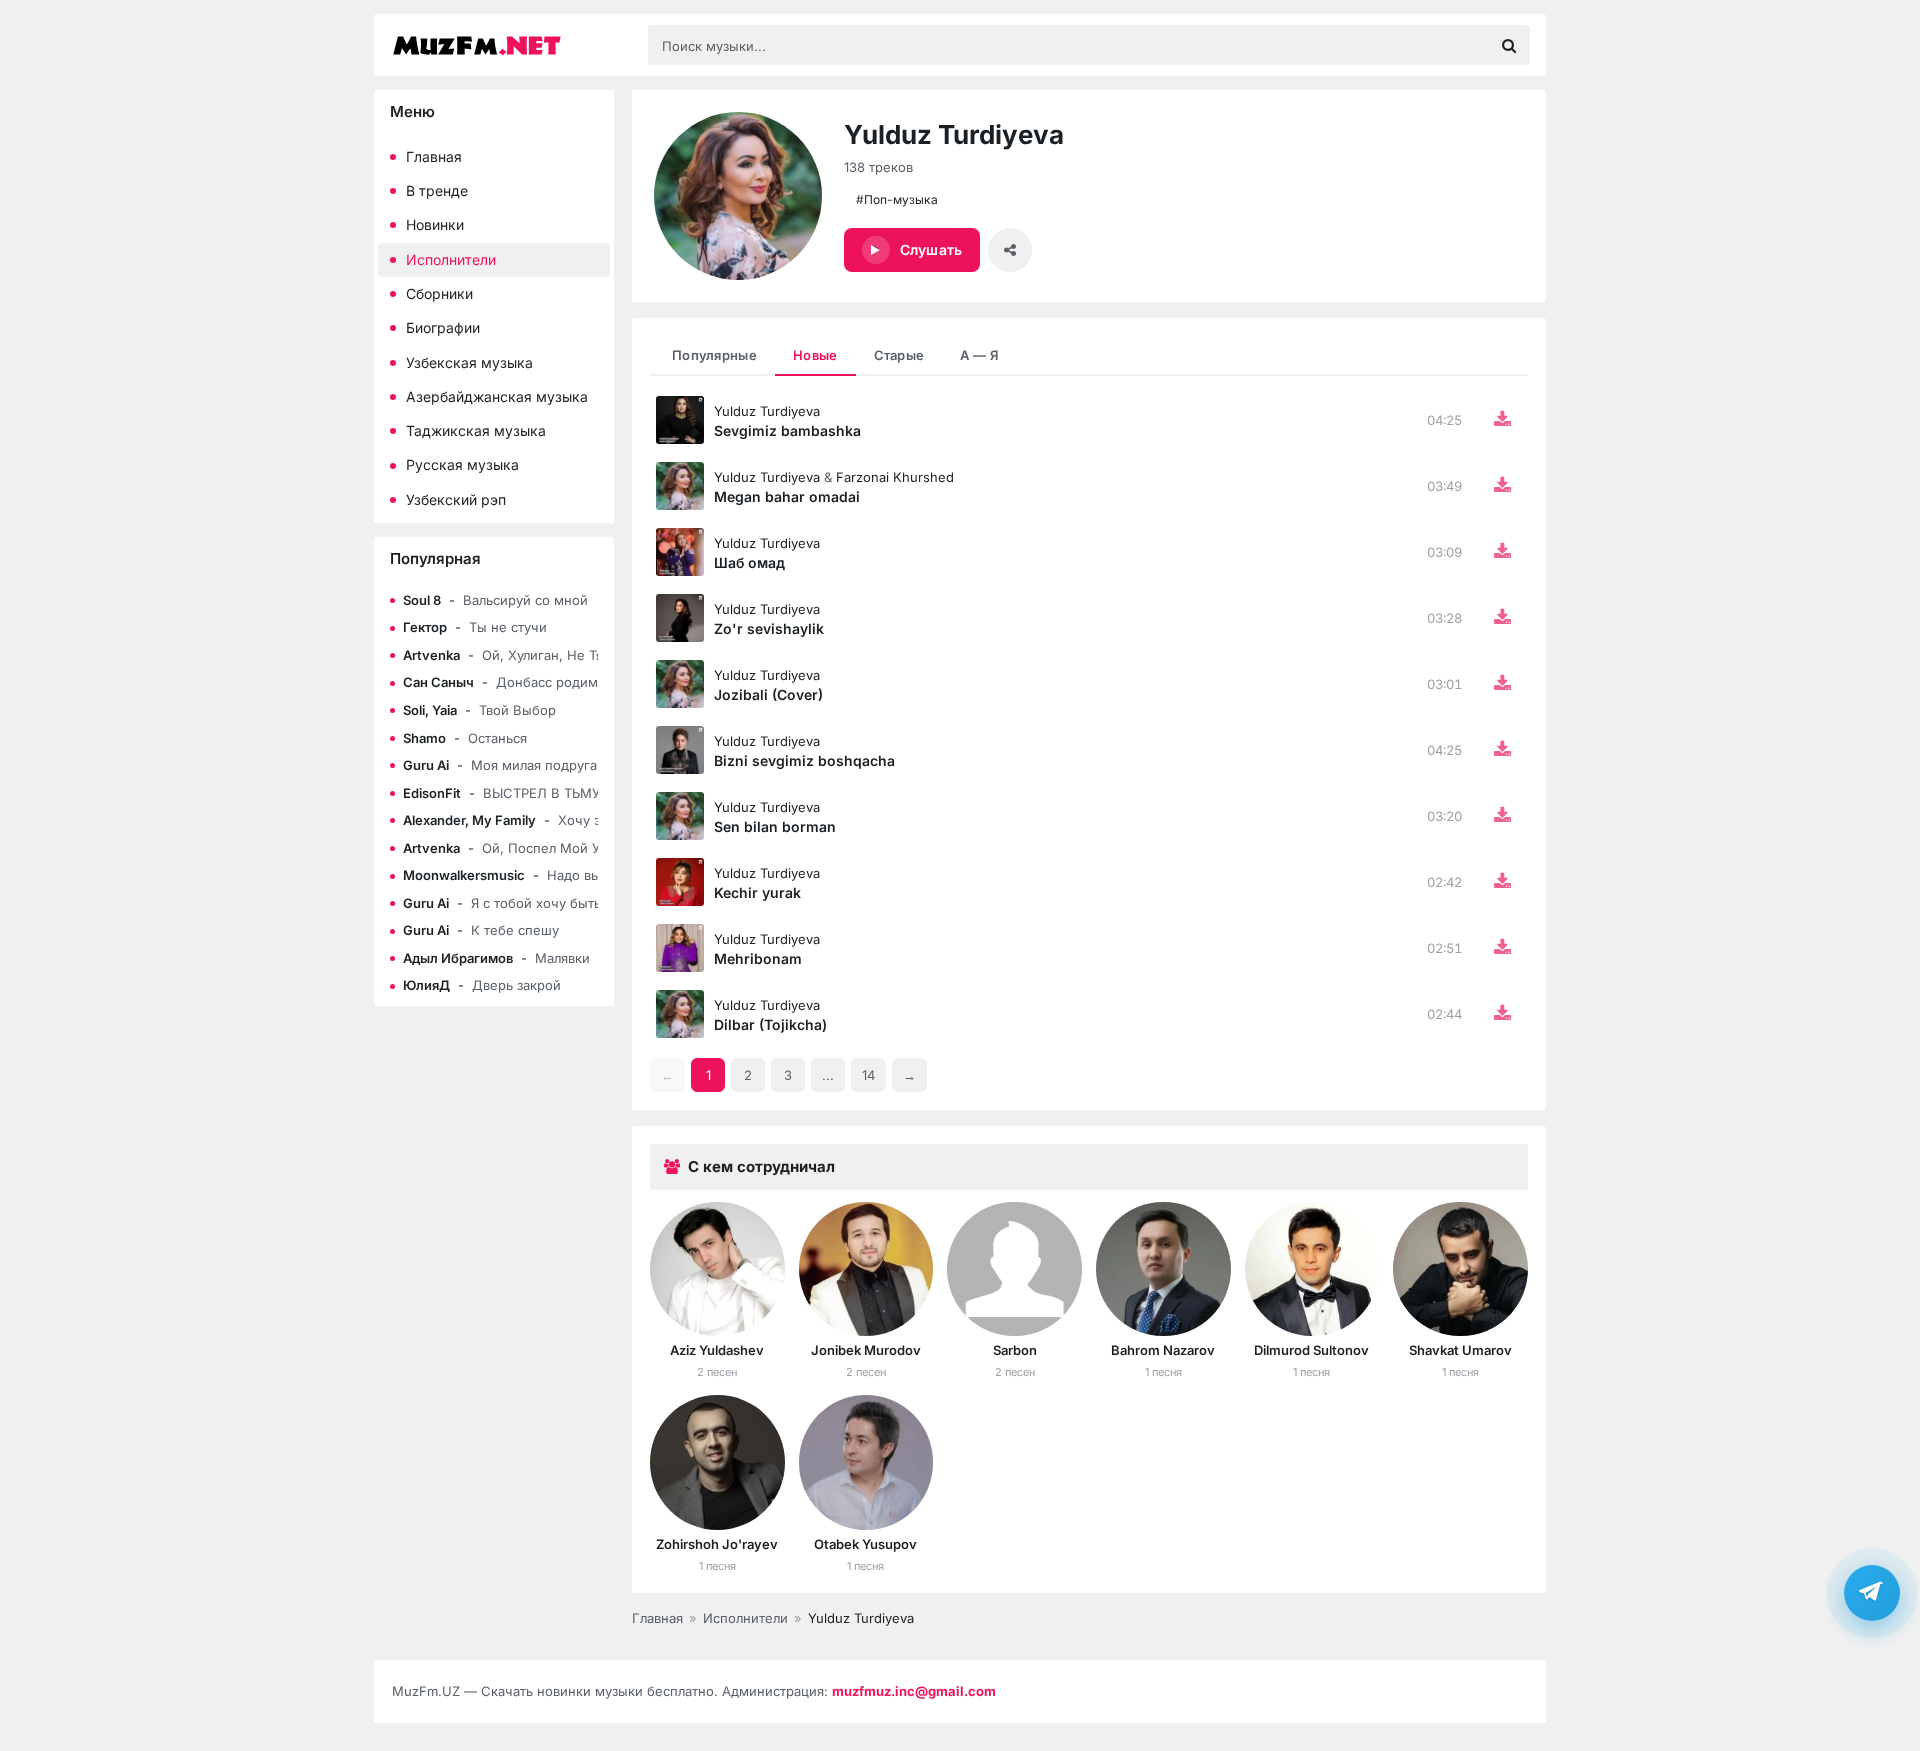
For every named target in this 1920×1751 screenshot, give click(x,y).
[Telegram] (1872, 1590)
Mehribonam (758, 958)
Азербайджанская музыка (497, 396)
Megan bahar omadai (787, 496)
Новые (815, 355)
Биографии (443, 327)
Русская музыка (462, 464)
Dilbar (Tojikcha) (770, 1024)
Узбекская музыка (469, 362)
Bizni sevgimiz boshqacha (804, 760)
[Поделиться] (1010, 250)
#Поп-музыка (897, 199)
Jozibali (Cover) (768, 694)
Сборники (439, 293)
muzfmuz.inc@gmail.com (914, 1691)
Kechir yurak (757, 892)
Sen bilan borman (775, 826)
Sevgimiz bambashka (787, 430)
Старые (899, 355)
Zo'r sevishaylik (769, 628)
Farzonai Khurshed (895, 477)
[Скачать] (1502, 420)
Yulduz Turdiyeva (767, 411)
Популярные (714, 355)
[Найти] (1509, 45)
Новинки (435, 224)
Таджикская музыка (476, 430)
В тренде (437, 190)
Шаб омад (749, 562)
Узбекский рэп (456, 499)
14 (868, 1075)
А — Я (979, 355)
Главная (434, 156)
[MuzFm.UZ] (510, 45)
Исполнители (451, 259)
